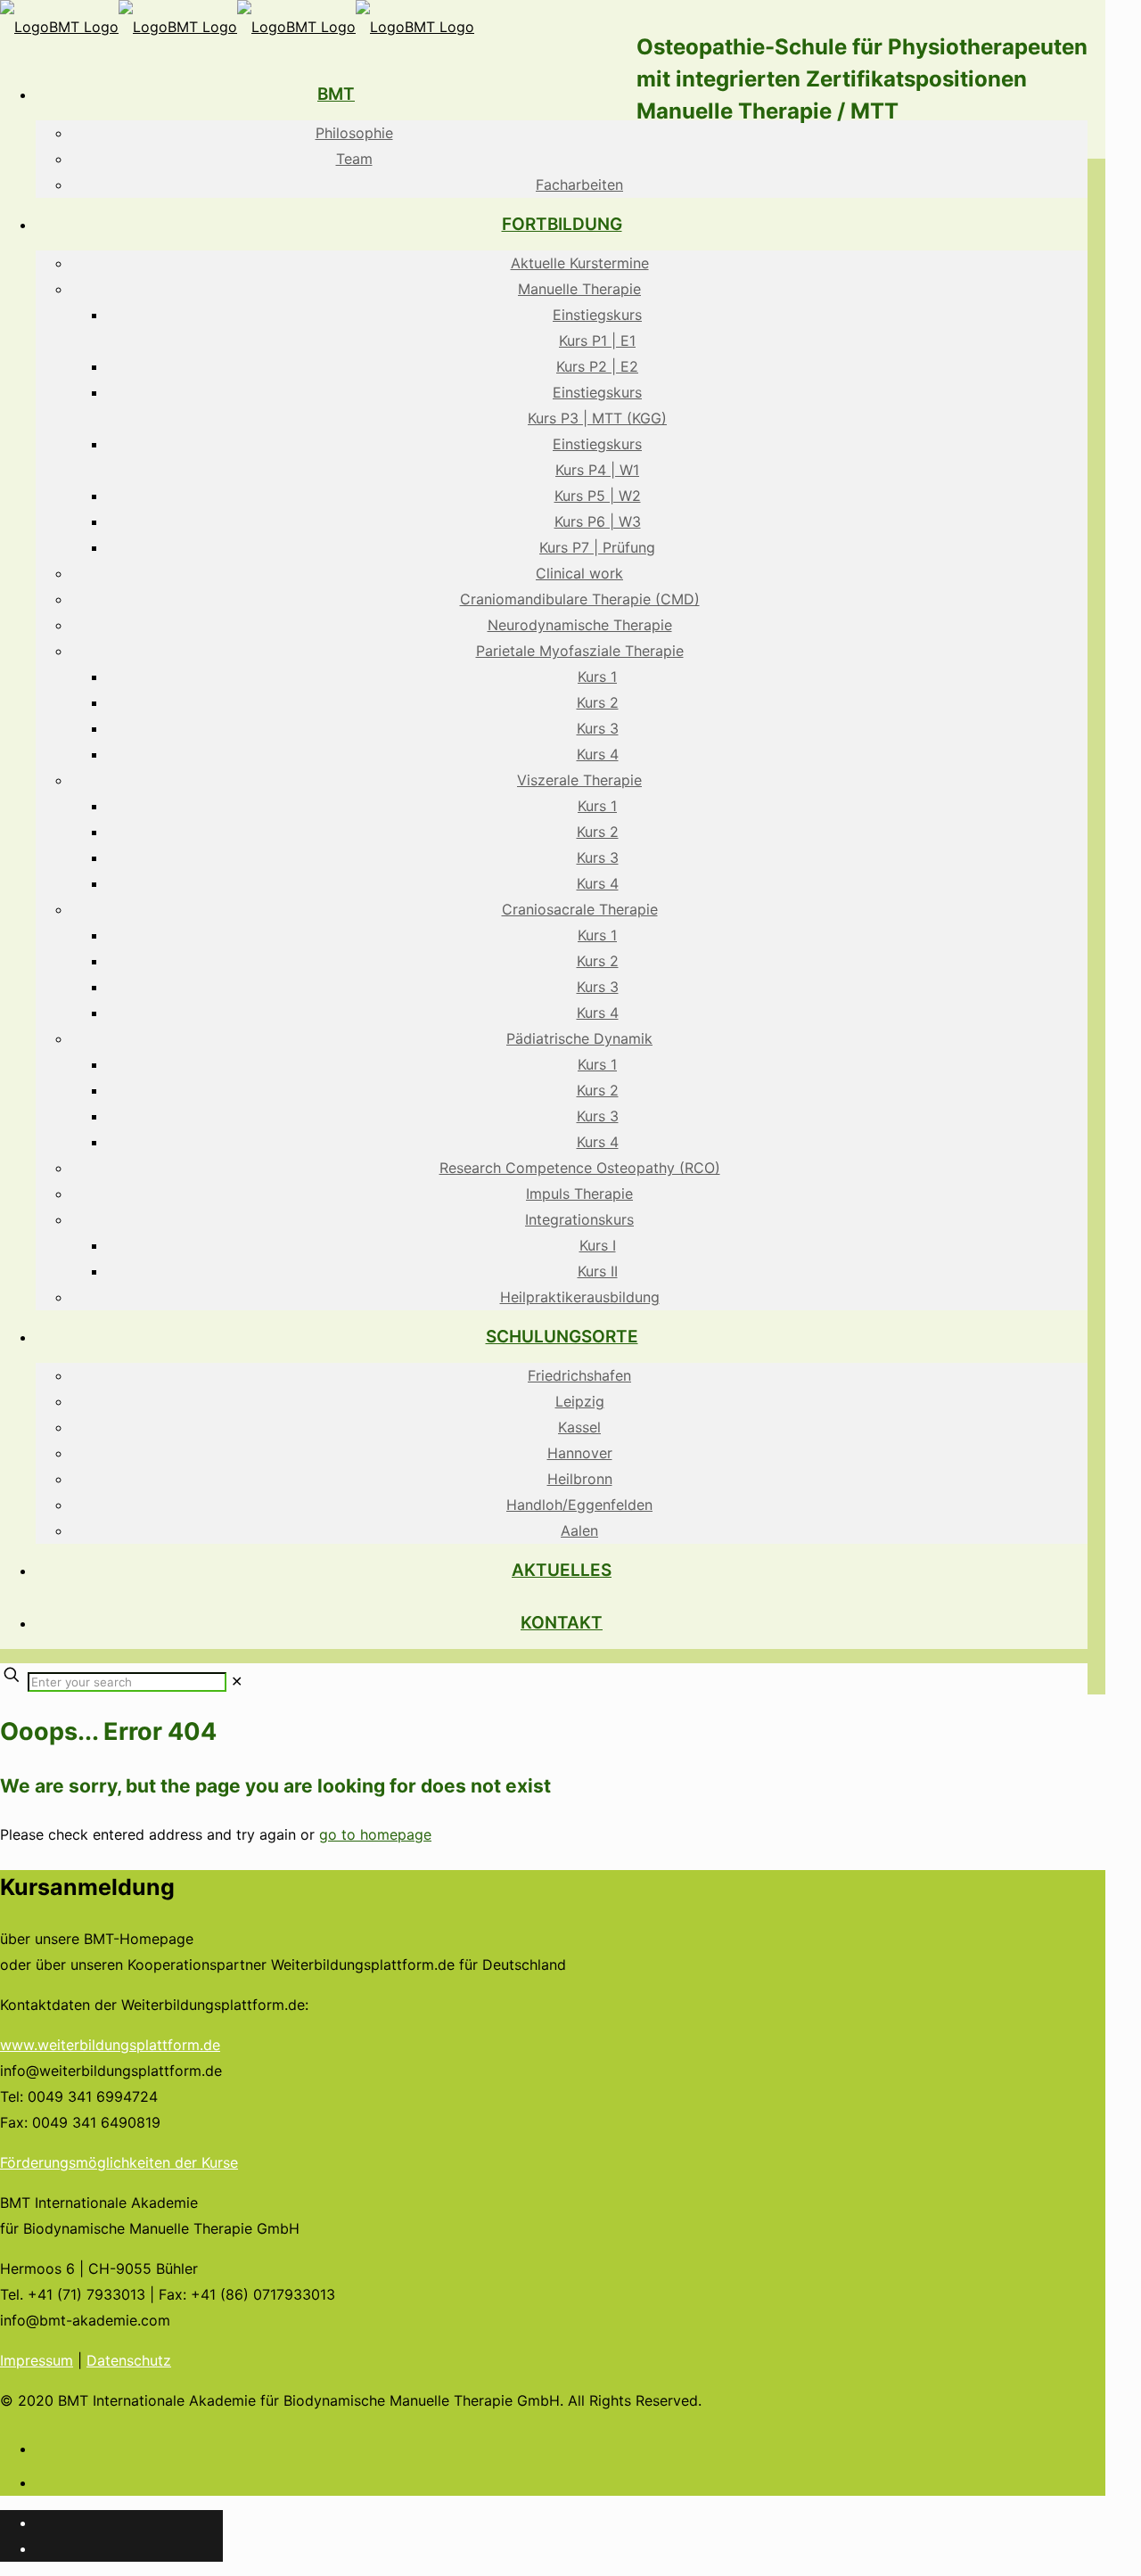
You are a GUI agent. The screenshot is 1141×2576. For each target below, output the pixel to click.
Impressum (37, 2360)
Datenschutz (129, 2360)
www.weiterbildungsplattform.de (110, 2045)
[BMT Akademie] (237, 27)
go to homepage (375, 1834)
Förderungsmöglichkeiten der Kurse (119, 2162)
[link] (237, 1681)
